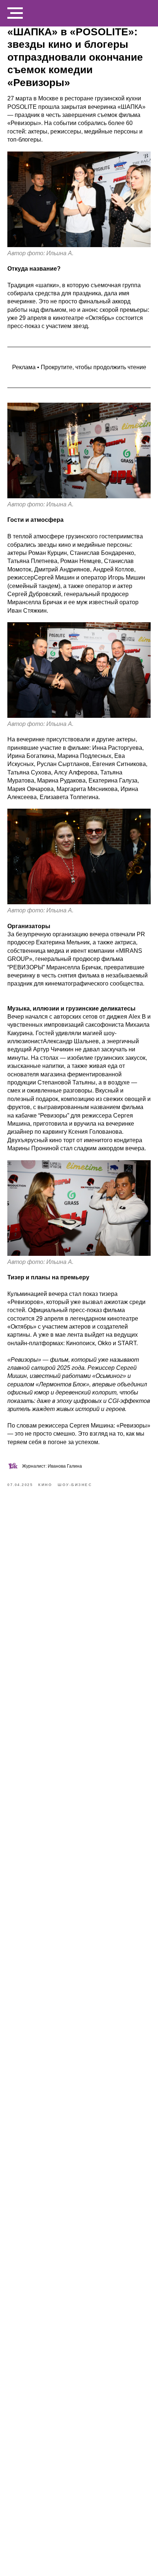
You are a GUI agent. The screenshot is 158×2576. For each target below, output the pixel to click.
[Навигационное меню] (15, 13)
